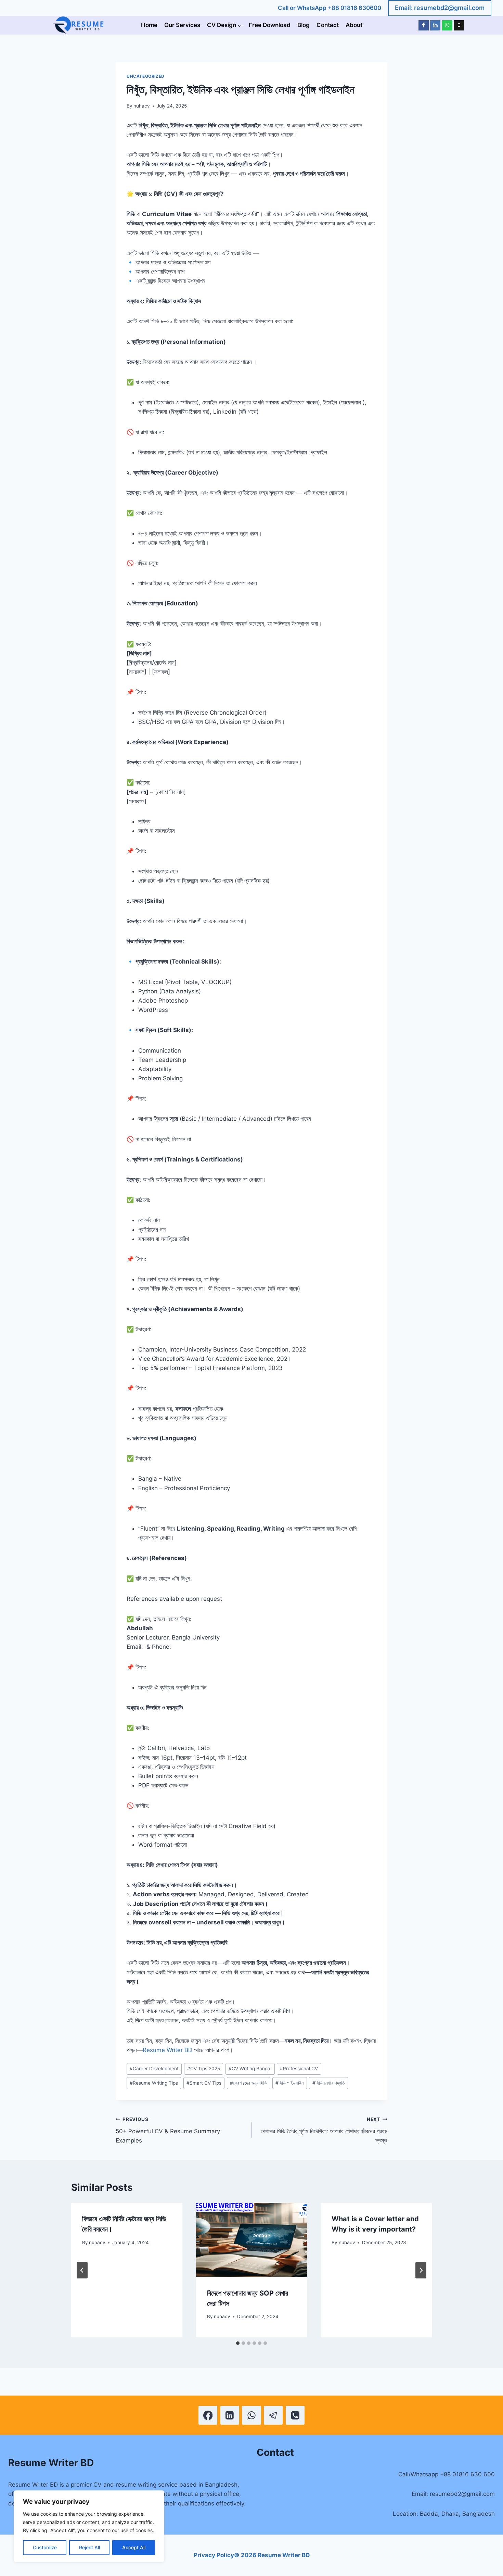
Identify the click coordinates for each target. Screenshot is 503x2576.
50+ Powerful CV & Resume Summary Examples (168, 2130)
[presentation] (252, 2240)
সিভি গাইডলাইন (289, 2083)
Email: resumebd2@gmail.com (440, 8)
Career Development (154, 2069)
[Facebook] (424, 25)
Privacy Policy (214, 2555)
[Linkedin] (435, 25)
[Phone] (459, 25)
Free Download (270, 25)
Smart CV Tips (204, 2083)
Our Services (182, 25)
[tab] (238, 2343)
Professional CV (299, 2069)
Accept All (134, 2547)
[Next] (421, 2270)
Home (149, 25)
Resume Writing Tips (154, 2083)
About (354, 25)
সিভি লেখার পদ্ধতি (329, 2083)
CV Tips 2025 (204, 2069)
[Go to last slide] (82, 2270)
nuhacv (142, 106)
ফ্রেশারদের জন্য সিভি (248, 2083)
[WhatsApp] (447, 25)
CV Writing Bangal (250, 2069)
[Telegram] (273, 2415)
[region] (89, 2526)
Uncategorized (146, 76)
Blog (304, 25)
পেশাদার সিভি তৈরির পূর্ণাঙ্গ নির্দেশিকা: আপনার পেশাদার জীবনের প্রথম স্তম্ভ (324, 2130)
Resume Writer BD (167, 2050)
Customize (45, 2547)
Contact (328, 25)
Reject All (89, 2547)
